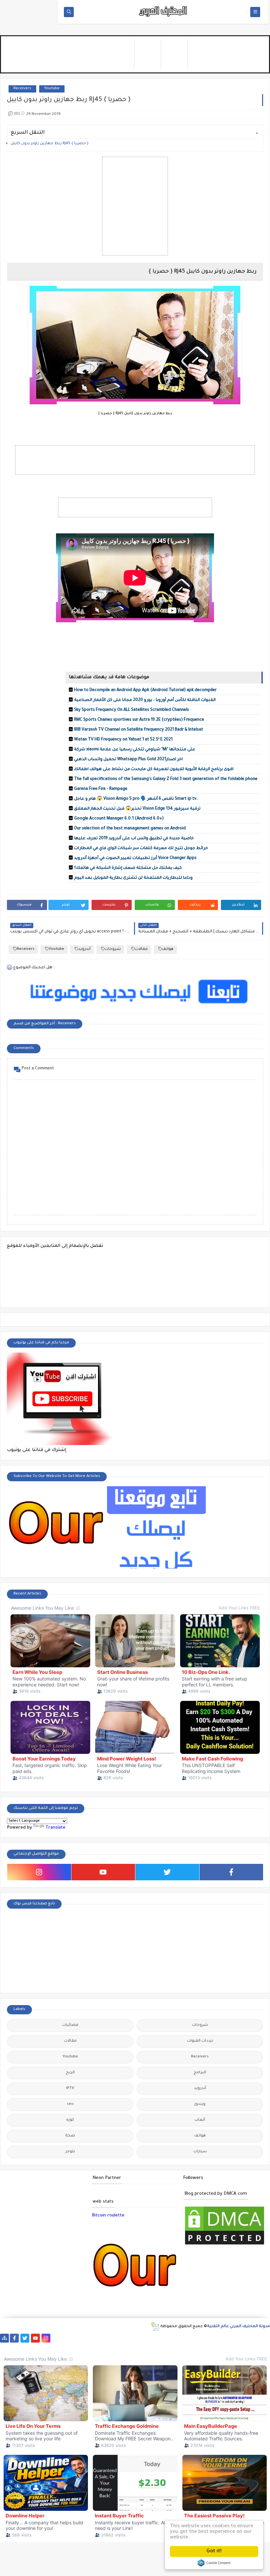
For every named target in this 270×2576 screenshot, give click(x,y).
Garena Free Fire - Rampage (101, 789)
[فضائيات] (109, 2338)
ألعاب (200, 2120)
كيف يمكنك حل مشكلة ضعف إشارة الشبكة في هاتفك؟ (128, 868)
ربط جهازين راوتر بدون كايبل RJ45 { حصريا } (50, 144)
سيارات (200, 2152)
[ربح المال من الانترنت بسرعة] (183, 2338)
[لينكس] (26, 2347)
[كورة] (78, 2338)
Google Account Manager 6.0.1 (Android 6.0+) (119, 819)
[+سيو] (4, 2347)
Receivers (22, 89)
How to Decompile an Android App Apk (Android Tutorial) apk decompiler (145, 690)
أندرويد (84, 949)
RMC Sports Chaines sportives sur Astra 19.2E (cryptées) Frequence (139, 720)
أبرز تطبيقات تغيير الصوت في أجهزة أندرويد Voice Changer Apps (135, 858)
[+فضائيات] (120, 2338)
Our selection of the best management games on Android (130, 829)
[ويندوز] (15, 2347)
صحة (70, 2136)
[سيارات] (99, 2338)
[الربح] (193, 2338)
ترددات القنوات (200, 2041)
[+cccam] (162, 2338)
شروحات (113, 949)
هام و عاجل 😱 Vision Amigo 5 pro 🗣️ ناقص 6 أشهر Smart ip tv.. (136, 799)
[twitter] (167, 1872)
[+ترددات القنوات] (130, 2338)
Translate (55, 1828)
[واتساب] (56, 2338)
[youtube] (103, 1872)
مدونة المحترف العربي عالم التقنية (239, 2327)
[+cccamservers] (141, 2338)
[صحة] (88, 2338)
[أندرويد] (57, 2347)
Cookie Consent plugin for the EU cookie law (214, 2563)
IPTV (70, 2089)
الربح (70, 2073)
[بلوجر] (225, 2338)
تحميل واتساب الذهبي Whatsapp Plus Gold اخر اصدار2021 (128, 760)
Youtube (52, 89)
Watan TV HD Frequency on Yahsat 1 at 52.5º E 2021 (123, 740)
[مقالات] (36, 2347)
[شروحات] (47, 2347)
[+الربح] (204, 2338)
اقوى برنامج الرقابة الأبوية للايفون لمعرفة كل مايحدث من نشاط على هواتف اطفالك (154, 769)
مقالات (141, 949)
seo (70, 2104)
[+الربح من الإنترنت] (215, 2338)
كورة (70, 2120)
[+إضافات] (246, 2338)
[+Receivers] (172, 2338)
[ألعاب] (68, 2347)
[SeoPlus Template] (155, 2327)
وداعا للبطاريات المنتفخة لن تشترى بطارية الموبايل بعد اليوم (133, 878)
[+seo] (257, 2338)
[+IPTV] (151, 2338)
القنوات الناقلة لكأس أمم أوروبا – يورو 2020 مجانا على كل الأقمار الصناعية (145, 700)
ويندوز (200, 2104)
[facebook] (231, 1872)
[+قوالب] (236, 2338)
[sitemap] (4, 2338)
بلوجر (70, 2152)
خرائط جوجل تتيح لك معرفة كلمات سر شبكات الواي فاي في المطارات (141, 848)
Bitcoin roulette (108, 2216)
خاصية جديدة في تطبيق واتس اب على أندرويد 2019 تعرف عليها (134, 839)
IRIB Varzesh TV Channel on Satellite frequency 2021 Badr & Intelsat (139, 730)
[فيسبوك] (67, 2338)
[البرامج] (78, 2347)
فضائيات (70, 2025)
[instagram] (39, 1872)
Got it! (214, 2551)
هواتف (168, 949)
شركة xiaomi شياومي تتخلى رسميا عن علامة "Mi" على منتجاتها (135, 750)
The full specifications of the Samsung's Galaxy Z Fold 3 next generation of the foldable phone (166, 779)
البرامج (200, 2073)
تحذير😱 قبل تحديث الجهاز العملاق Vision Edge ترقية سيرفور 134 (137, 809)
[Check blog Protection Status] (225, 2245)
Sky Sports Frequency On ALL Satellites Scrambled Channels (132, 710)
